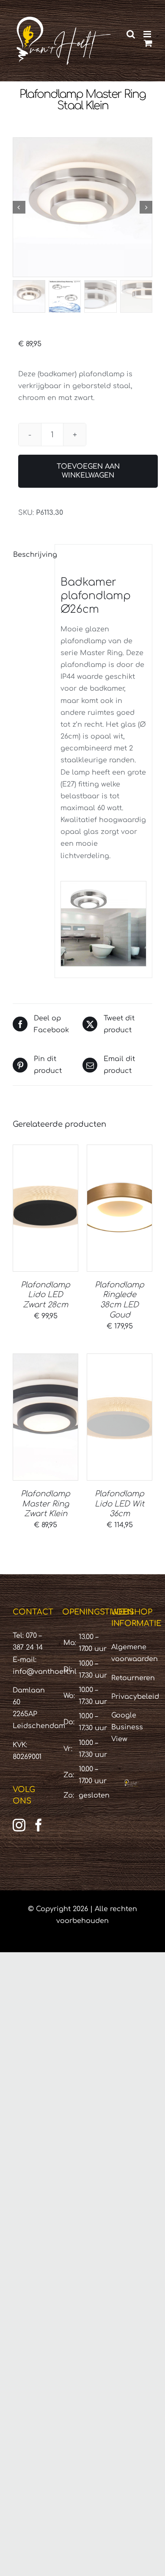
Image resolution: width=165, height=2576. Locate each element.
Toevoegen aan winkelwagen (88, 471)
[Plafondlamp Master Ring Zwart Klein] (45, 1417)
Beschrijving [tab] (31, 555)
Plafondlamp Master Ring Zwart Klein (45, 1504)
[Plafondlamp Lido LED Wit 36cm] (120, 1417)
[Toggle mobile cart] (148, 43)
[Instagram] (19, 1825)
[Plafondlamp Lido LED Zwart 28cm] (45, 1208)
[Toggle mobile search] (131, 34)
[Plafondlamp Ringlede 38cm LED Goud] (120, 1208)
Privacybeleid (135, 1697)
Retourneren (133, 1678)
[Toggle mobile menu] (148, 34)
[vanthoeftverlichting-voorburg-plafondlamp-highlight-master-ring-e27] (82, 207)
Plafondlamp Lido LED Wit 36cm (120, 1504)
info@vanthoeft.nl (45, 1672)
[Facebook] (38, 1825)
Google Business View (127, 1727)
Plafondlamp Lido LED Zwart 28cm (45, 1295)
